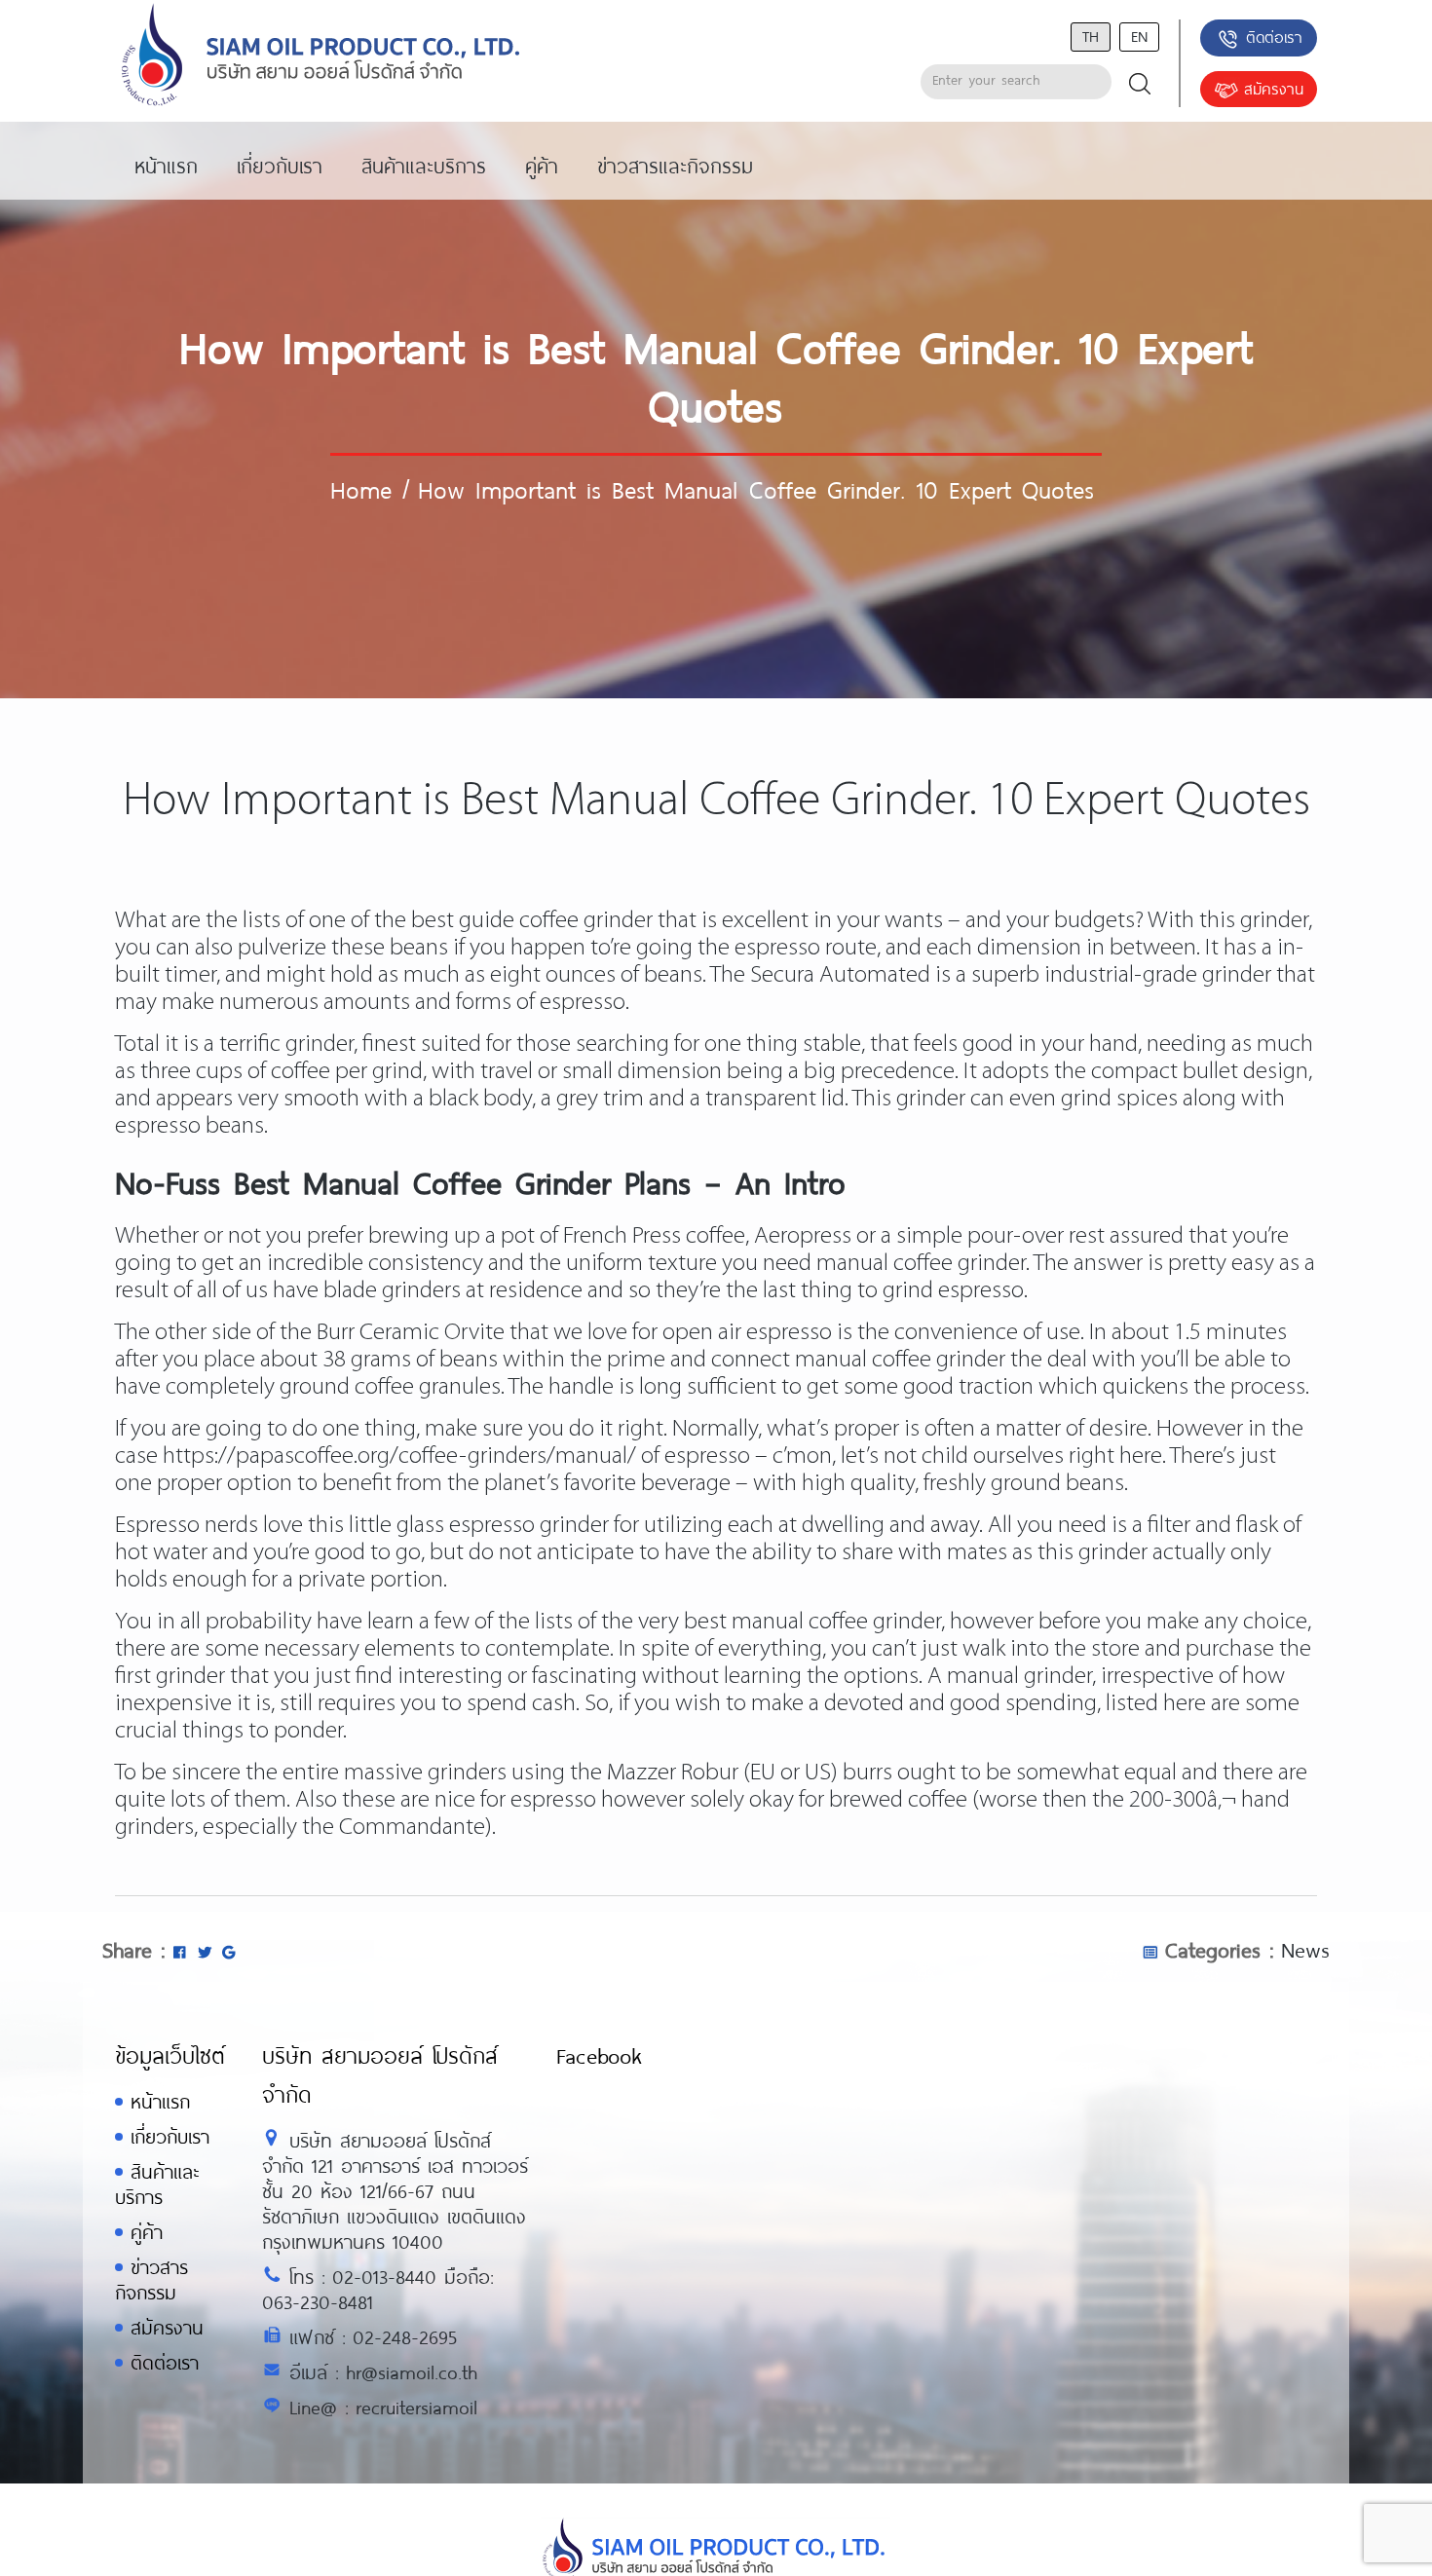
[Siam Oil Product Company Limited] (321, 56)
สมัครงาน (1274, 88)
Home (361, 489)
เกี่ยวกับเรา (170, 2136)
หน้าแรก (160, 2101)
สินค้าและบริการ (157, 2184)
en (1139, 36)
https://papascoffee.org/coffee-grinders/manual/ (399, 1456)
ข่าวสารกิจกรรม (151, 2279)
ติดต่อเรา (1274, 37)
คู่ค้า (147, 2232)
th (1091, 36)
